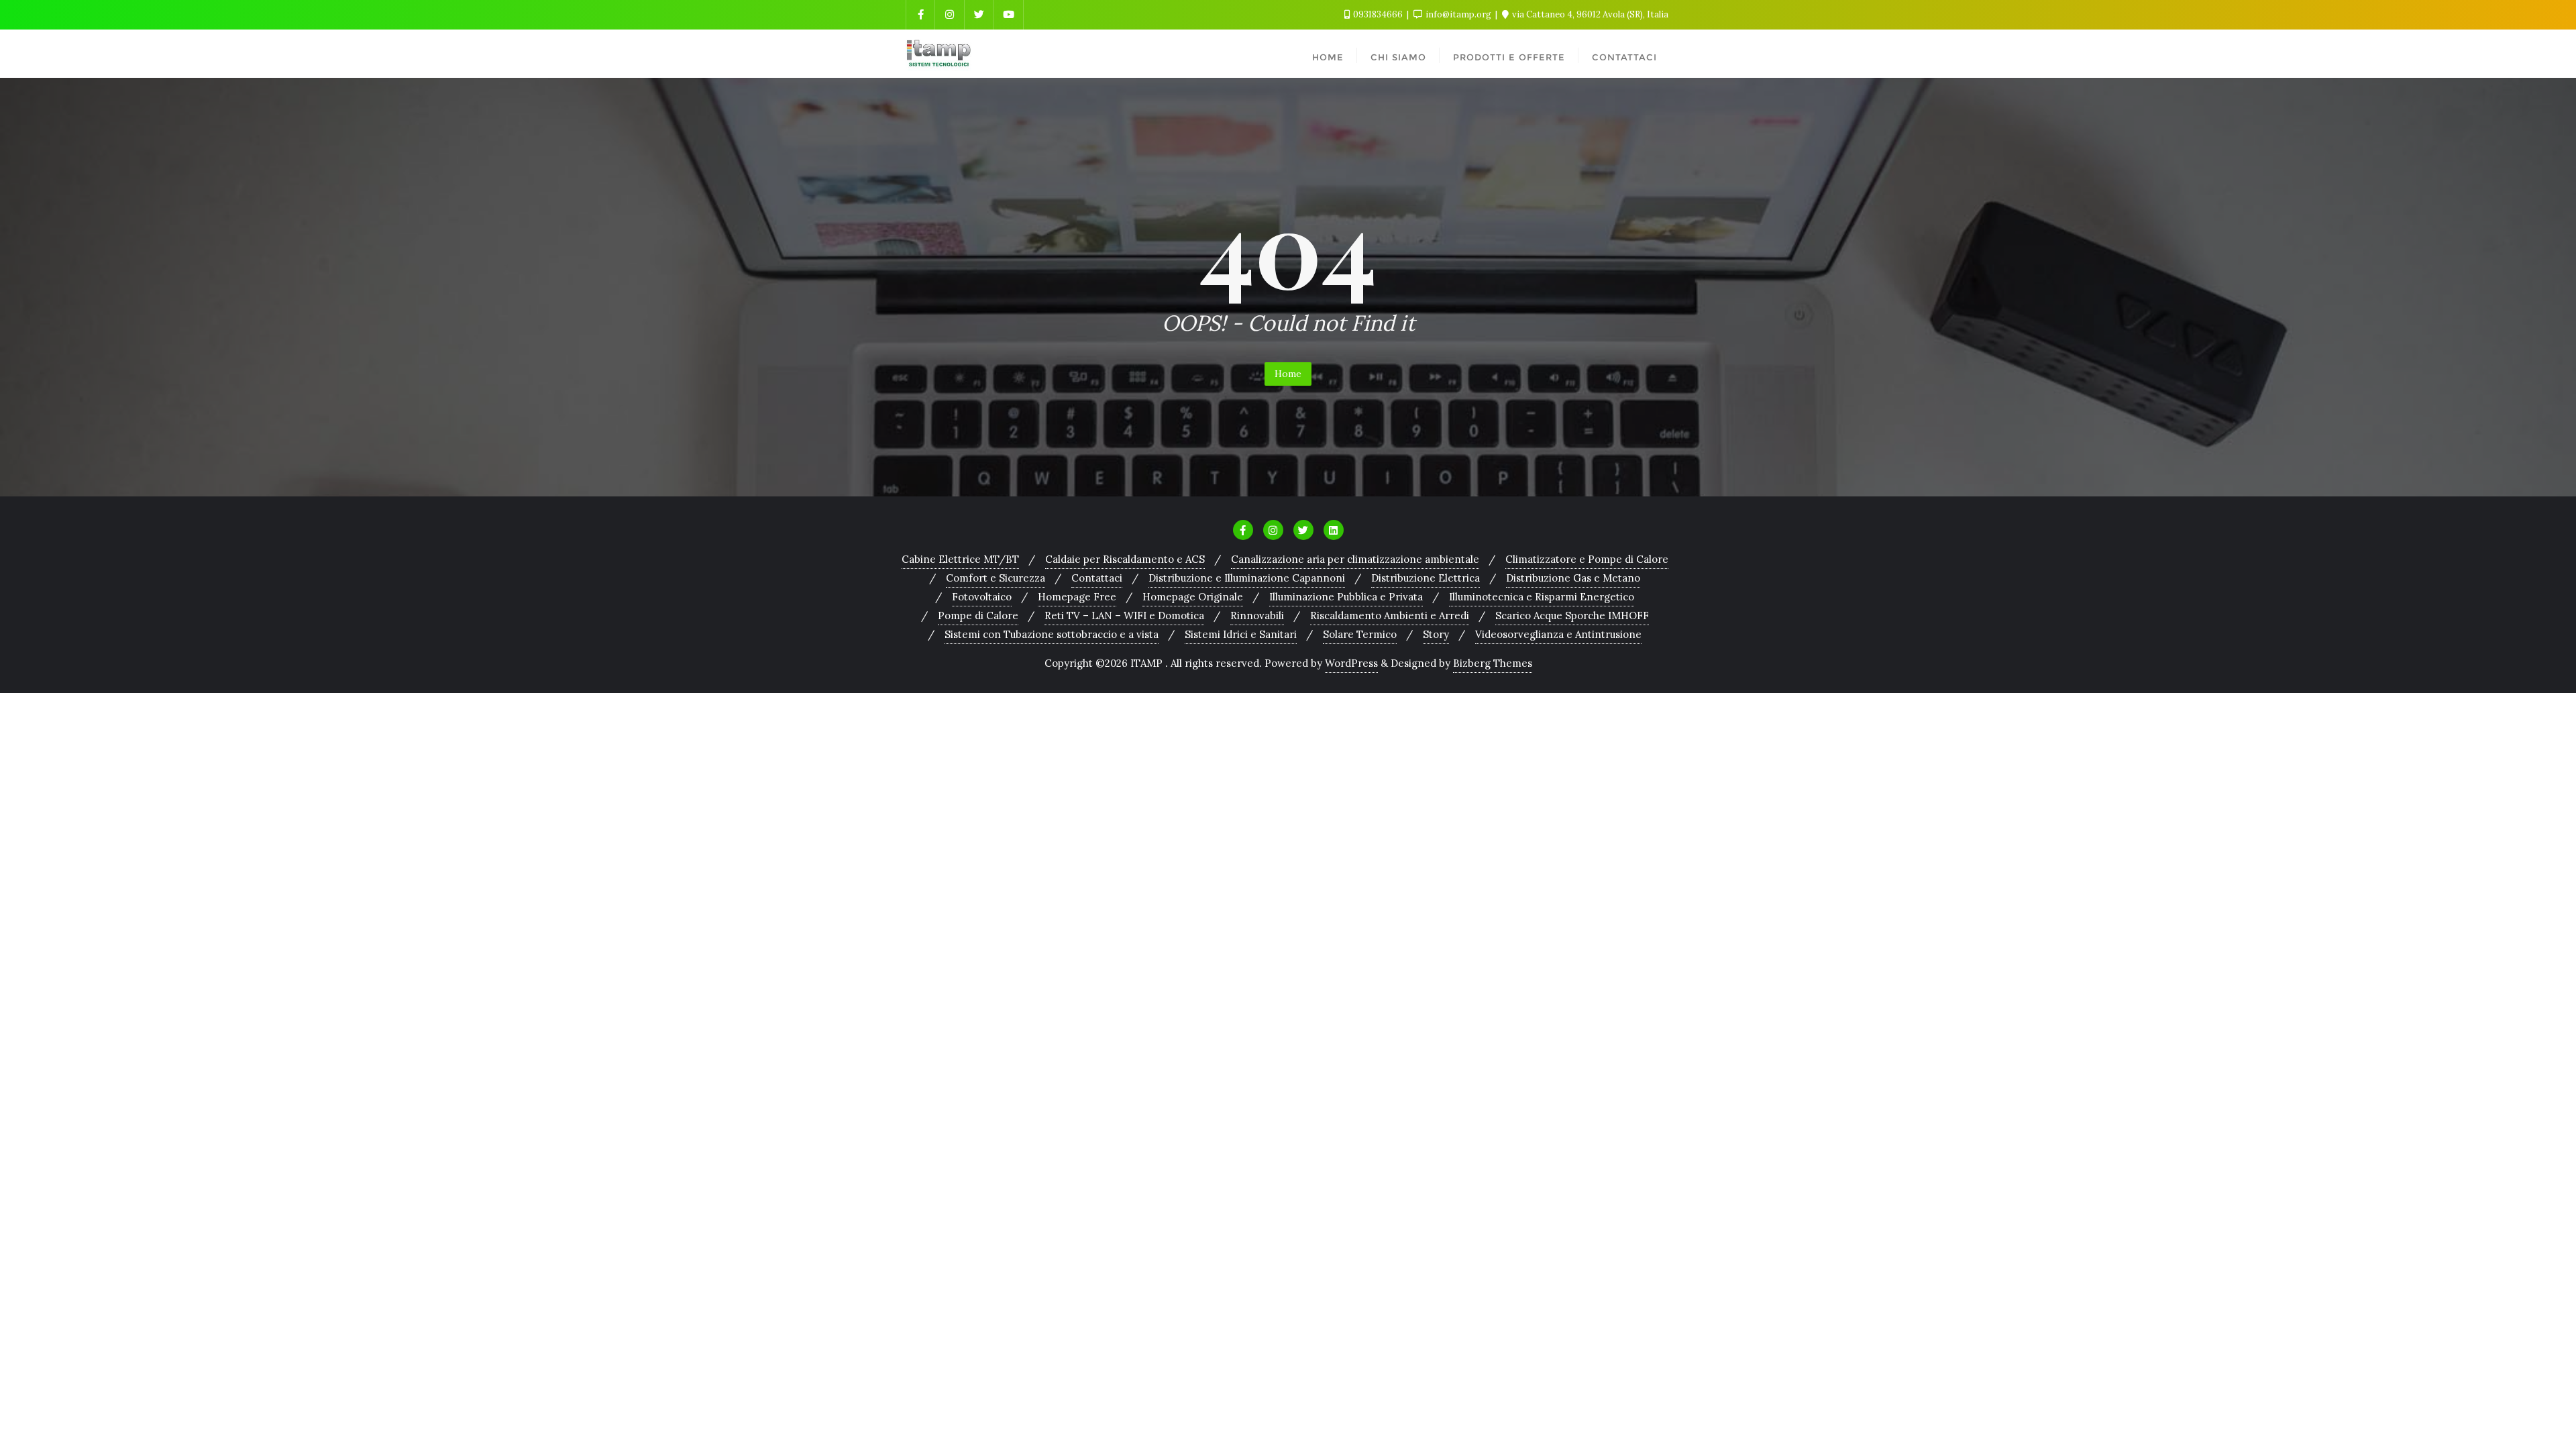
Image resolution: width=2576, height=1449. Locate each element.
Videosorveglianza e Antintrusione (1558, 634)
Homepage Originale (1193, 597)
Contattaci (1097, 578)
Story (1436, 634)
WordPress (1351, 663)
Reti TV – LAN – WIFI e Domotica (1124, 615)
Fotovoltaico (982, 597)
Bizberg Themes (1493, 663)
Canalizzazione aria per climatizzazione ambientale (1355, 559)
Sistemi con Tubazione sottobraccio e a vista (1052, 634)
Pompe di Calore (978, 615)
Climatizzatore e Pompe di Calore (1587, 559)
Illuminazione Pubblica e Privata (1346, 597)
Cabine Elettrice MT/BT (960, 559)
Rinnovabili (1257, 615)
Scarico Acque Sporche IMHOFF (1572, 615)
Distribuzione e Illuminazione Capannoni (1247, 578)
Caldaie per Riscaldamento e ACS (1125, 559)
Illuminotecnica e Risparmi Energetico (1542, 597)
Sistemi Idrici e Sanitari (1241, 634)
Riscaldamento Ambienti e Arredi (1390, 615)
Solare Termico (1360, 634)
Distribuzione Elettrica (1426, 578)
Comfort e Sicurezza (996, 578)
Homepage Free (1077, 597)
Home (1288, 374)
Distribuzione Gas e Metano (1573, 578)
